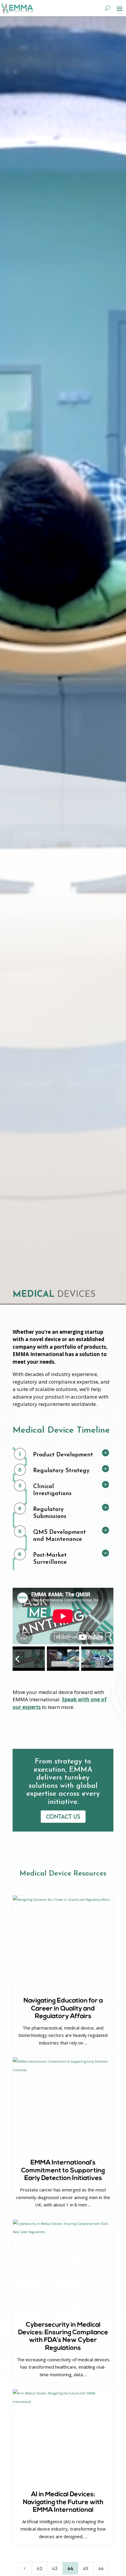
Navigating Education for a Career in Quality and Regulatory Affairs (63, 2009)
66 (101, 2568)
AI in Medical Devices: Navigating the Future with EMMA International (63, 2502)
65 (86, 2568)
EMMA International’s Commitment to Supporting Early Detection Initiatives (63, 2171)
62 (40, 2568)
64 (70, 2568)
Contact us (63, 1816)
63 (55, 2568)
